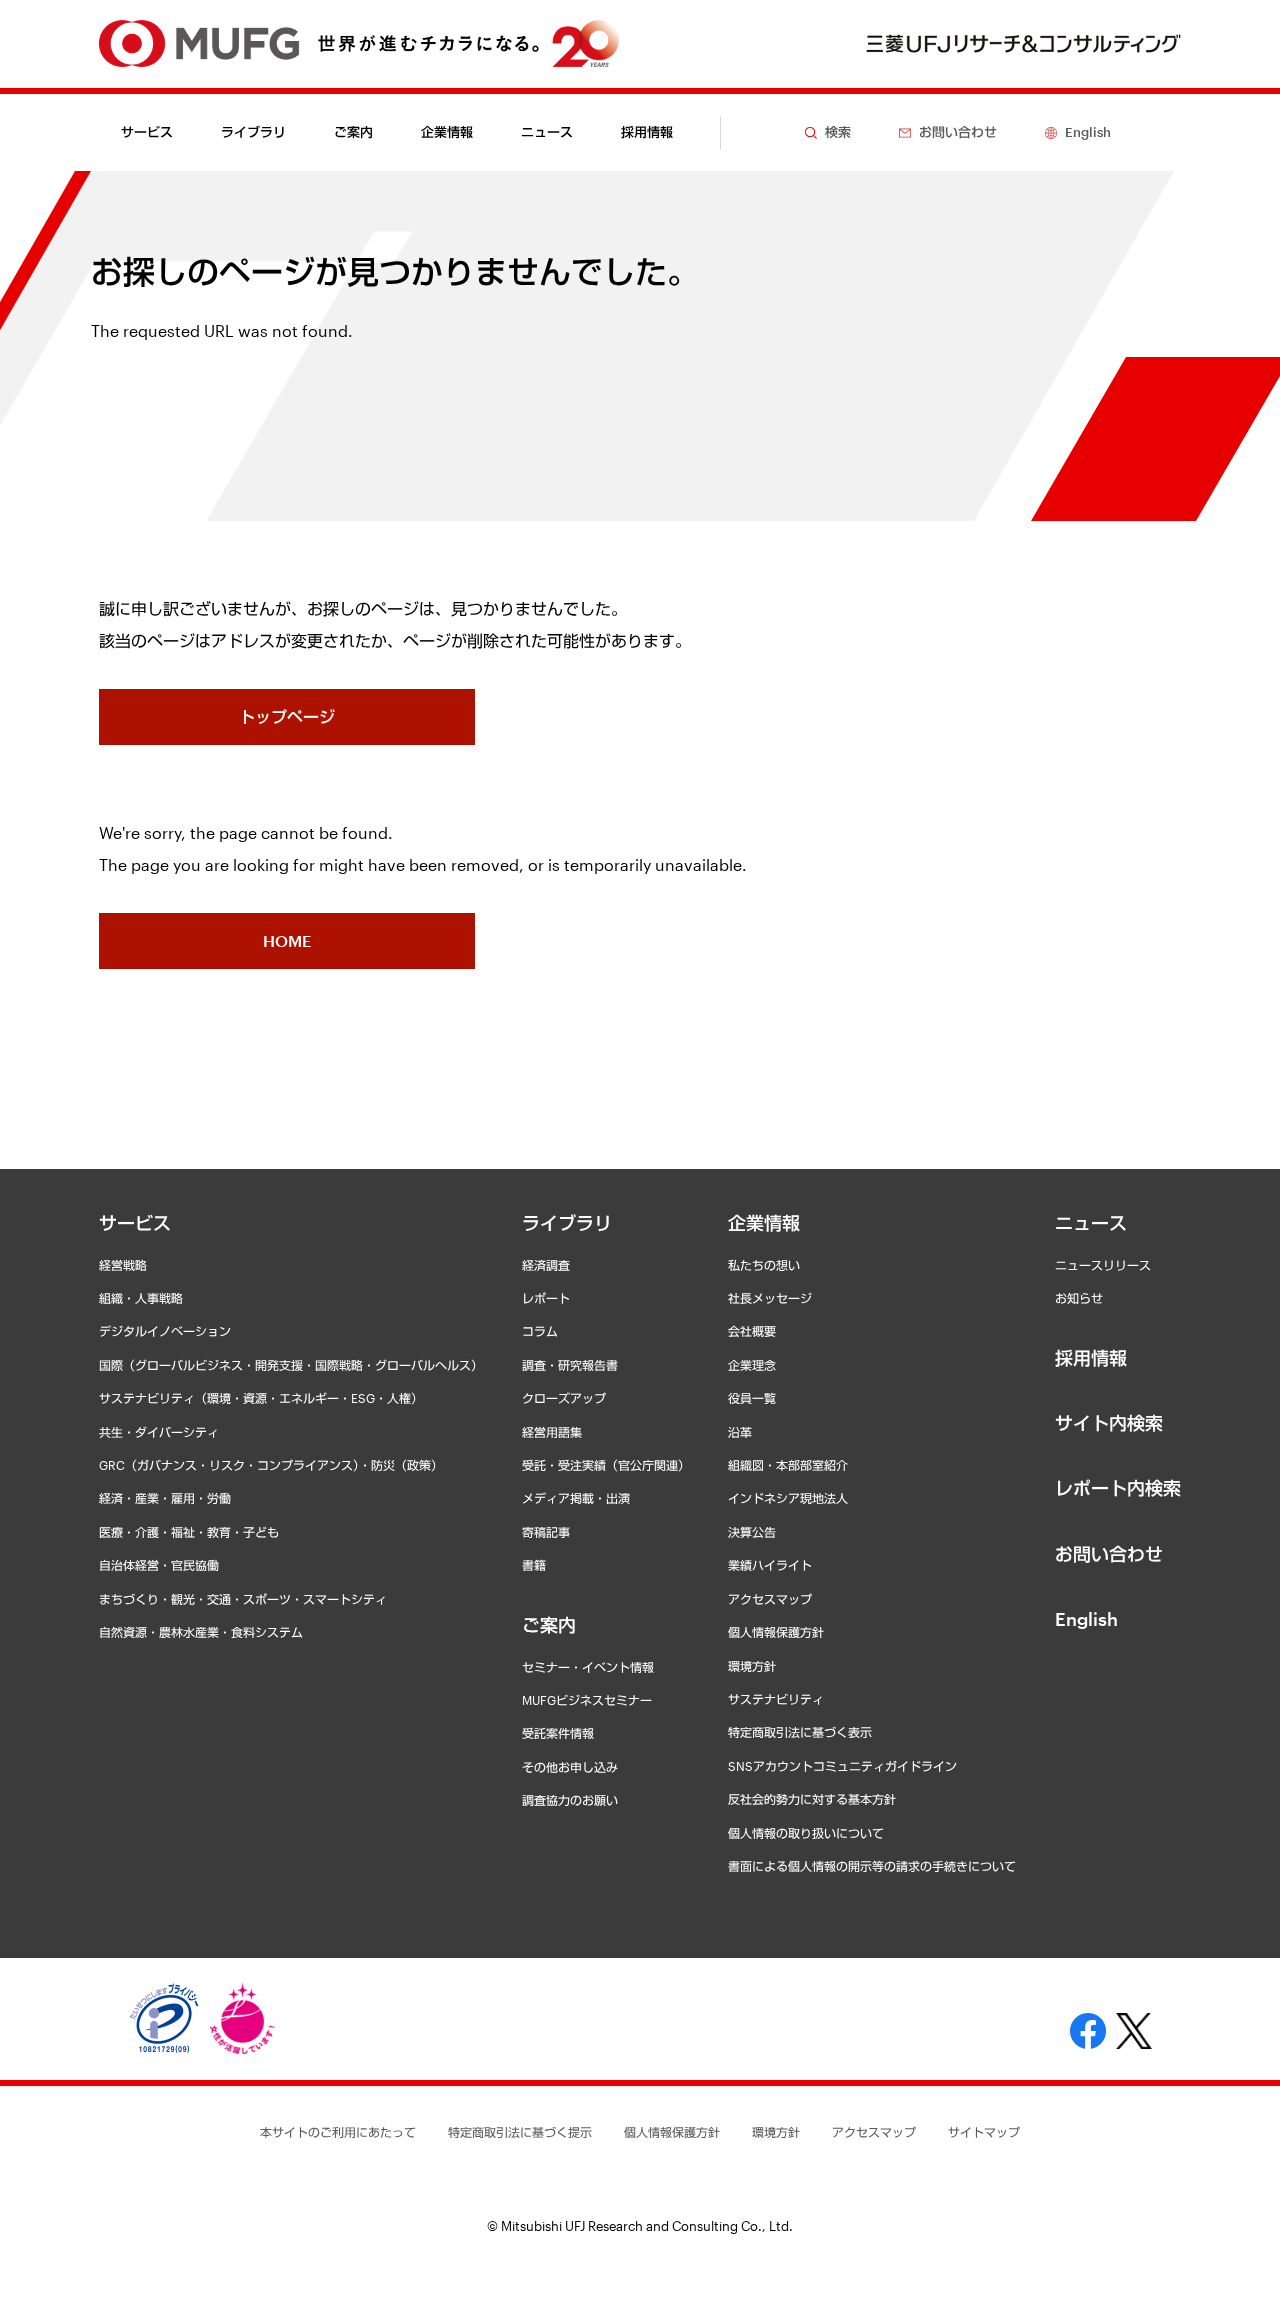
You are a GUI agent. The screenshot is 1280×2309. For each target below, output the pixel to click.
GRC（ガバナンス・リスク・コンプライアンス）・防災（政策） (271, 1465)
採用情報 (647, 132)
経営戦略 (123, 1265)
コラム (540, 1331)
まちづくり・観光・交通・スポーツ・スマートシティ (243, 1599)
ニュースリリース (1103, 1265)
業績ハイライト (770, 1565)
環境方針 (752, 1666)
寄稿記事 (546, 1532)
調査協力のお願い (570, 1800)
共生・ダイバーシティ (159, 1432)
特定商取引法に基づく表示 (800, 1732)
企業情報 (764, 1223)
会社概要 (752, 1331)
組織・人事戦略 (141, 1298)
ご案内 (549, 1625)
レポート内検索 (1118, 1488)
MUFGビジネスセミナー (587, 1700)
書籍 (534, 1565)
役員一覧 (752, 1398)
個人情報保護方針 (776, 1632)
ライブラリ (567, 1223)
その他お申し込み (570, 1767)
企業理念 (752, 1365)
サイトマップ (984, 2132)
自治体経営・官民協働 (159, 1565)
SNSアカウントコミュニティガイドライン (842, 1766)
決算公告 (752, 1532)
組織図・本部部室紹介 (788, 1465)
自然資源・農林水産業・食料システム (201, 1632)
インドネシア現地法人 (788, 1498)
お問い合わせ (1109, 1554)
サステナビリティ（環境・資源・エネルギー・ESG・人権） (261, 1398)
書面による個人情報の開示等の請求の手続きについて (872, 1866)
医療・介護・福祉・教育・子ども (189, 1532)
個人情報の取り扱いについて (806, 1833)
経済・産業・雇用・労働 (165, 1498)
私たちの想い (764, 1265)
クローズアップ (564, 1398)
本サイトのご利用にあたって (338, 2132)
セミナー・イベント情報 (588, 1667)
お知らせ (1079, 1298)
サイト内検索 (1109, 1423)
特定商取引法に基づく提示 (520, 2132)
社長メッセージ (770, 1298)
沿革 (740, 1432)
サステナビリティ (776, 1699)
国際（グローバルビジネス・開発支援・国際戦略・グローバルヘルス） (291, 1365)
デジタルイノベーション (165, 1331)
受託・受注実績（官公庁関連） (606, 1465)
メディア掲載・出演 (576, 1498)
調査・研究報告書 (570, 1365)
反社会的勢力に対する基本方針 (812, 1799)
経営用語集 (552, 1432)
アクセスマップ (770, 1599)
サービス (135, 1223)
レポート (546, 1298)
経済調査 (546, 1265)
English (1086, 1619)
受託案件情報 (558, 1733)
